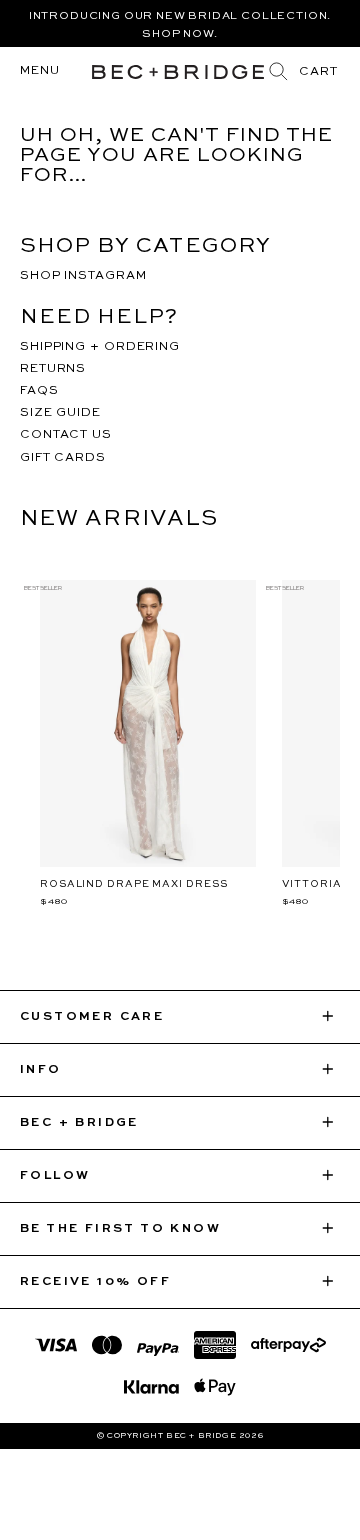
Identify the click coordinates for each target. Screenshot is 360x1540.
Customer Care (92, 1017)
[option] (180, 23)
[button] (318, 72)
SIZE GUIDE (60, 413)
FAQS (39, 391)
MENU (40, 71)
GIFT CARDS (63, 458)
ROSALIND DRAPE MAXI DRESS (134, 884)
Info (41, 1070)
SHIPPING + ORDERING (100, 347)
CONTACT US (66, 435)
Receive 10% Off (95, 1282)
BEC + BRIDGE (79, 1123)
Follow (55, 1176)
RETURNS (53, 369)
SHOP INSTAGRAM (83, 276)
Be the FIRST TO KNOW (120, 1229)
